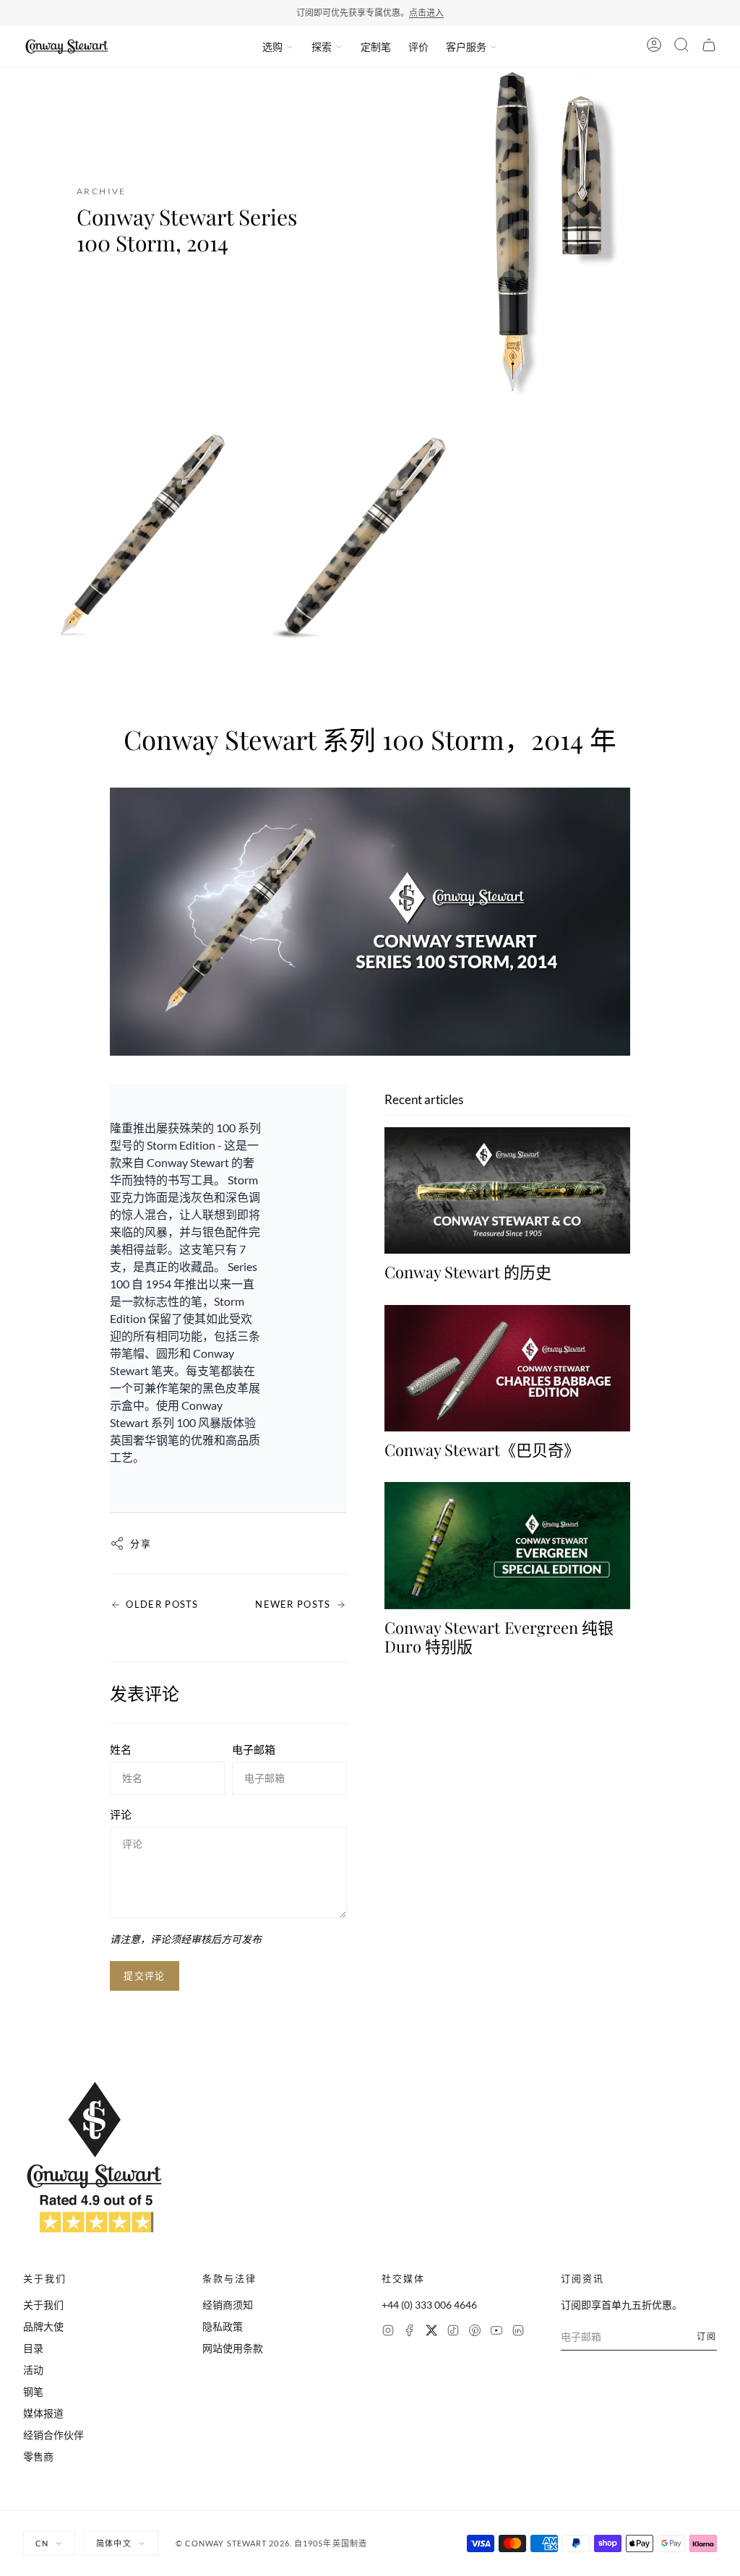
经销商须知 (228, 2305)
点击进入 (426, 13)
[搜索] (681, 47)
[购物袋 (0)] (709, 47)
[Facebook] (410, 2332)
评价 (418, 47)
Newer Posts (293, 1604)
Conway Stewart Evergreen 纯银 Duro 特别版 (499, 1637)
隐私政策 (223, 2326)
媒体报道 (43, 2413)
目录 (33, 2348)
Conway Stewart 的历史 (468, 1272)
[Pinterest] (475, 2332)
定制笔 (376, 47)
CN (42, 2543)
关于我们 (43, 2305)
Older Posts (162, 1604)
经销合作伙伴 (53, 2435)
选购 (272, 47)
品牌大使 (43, 2326)
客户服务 (466, 47)
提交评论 (144, 1976)
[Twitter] (431, 2332)
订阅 (707, 2336)
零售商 (38, 2456)
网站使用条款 (233, 2348)
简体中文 (113, 2543)
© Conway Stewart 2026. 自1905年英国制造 (271, 2543)
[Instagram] (388, 2332)
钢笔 (33, 2391)
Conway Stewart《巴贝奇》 (482, 1449)
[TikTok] (453, 2332)
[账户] (654, 47)
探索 (322, 47)
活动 (33, 2370)
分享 (141, 1543)
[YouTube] (496, 2332)
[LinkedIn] (518, 2332)
